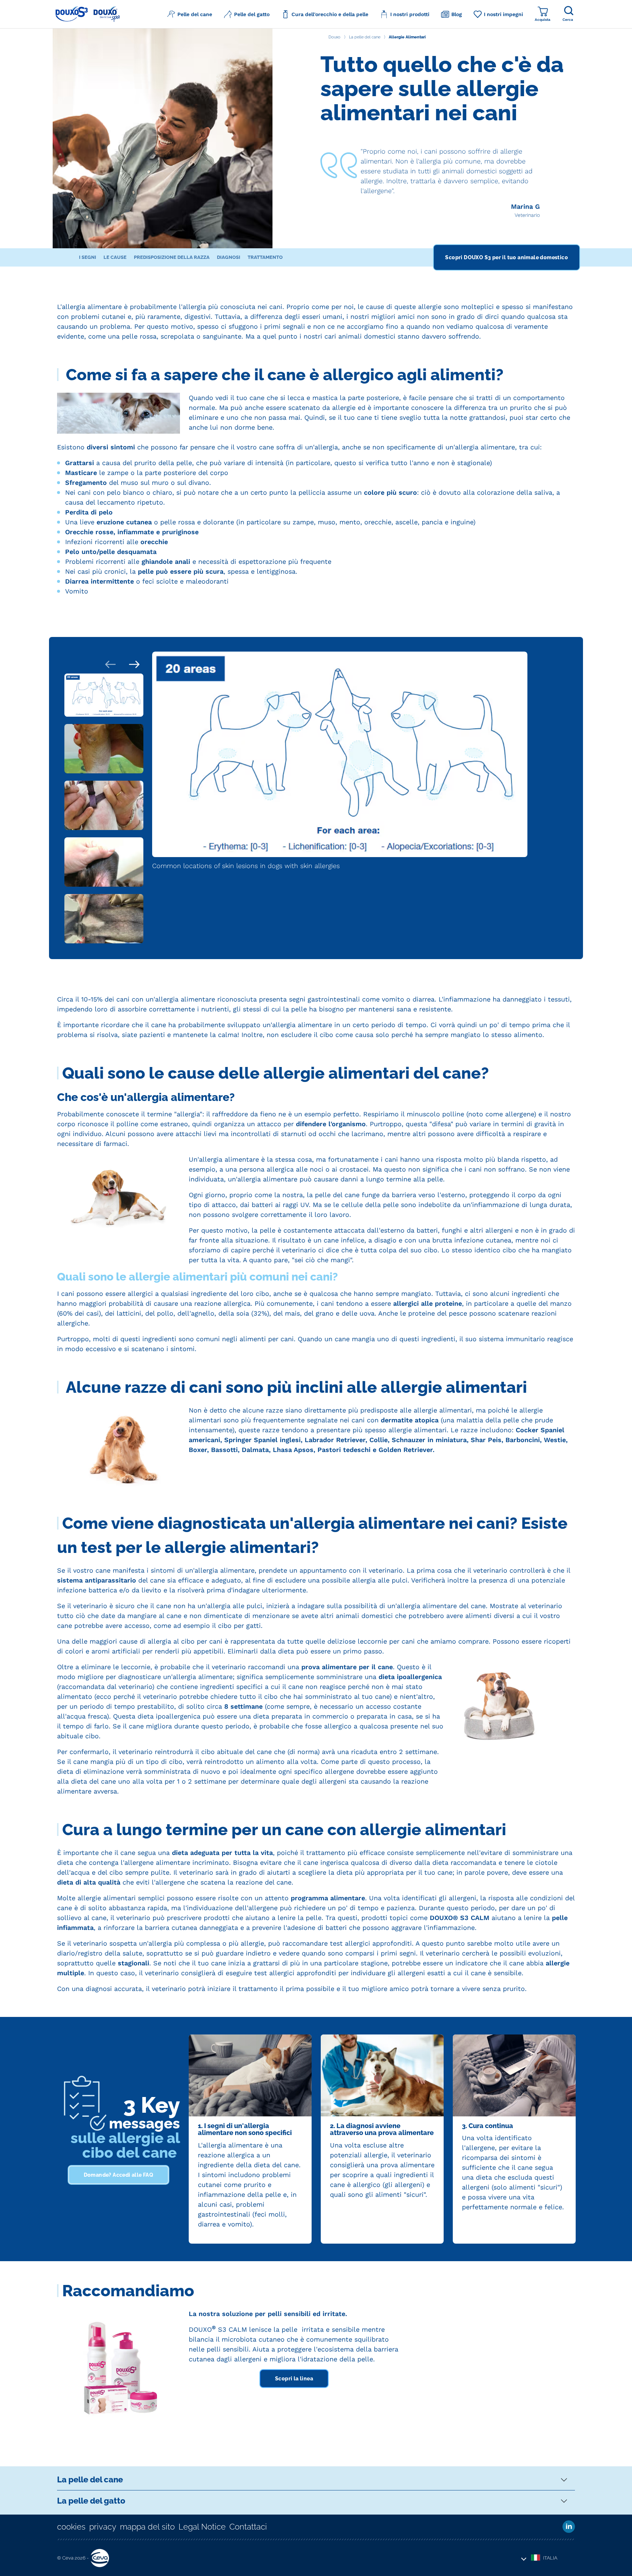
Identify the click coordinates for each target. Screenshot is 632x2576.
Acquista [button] (543, 20)
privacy (103, 2527)
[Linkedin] (569, 2527)
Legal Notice (202, 2527)
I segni (88, 257)
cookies (71, 2527)
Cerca (568, 20)
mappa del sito (147, 2527)
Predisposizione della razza (172, 257)
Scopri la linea (294, 2379)
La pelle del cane (90, 2479)
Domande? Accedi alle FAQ (119, 2175)
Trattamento (265, 257)
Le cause (115, 257)
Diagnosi (229, 257)
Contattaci (248, 2527)
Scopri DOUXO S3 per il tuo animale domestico (507, 257)
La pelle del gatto (91, 2501)
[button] (190, 14)
